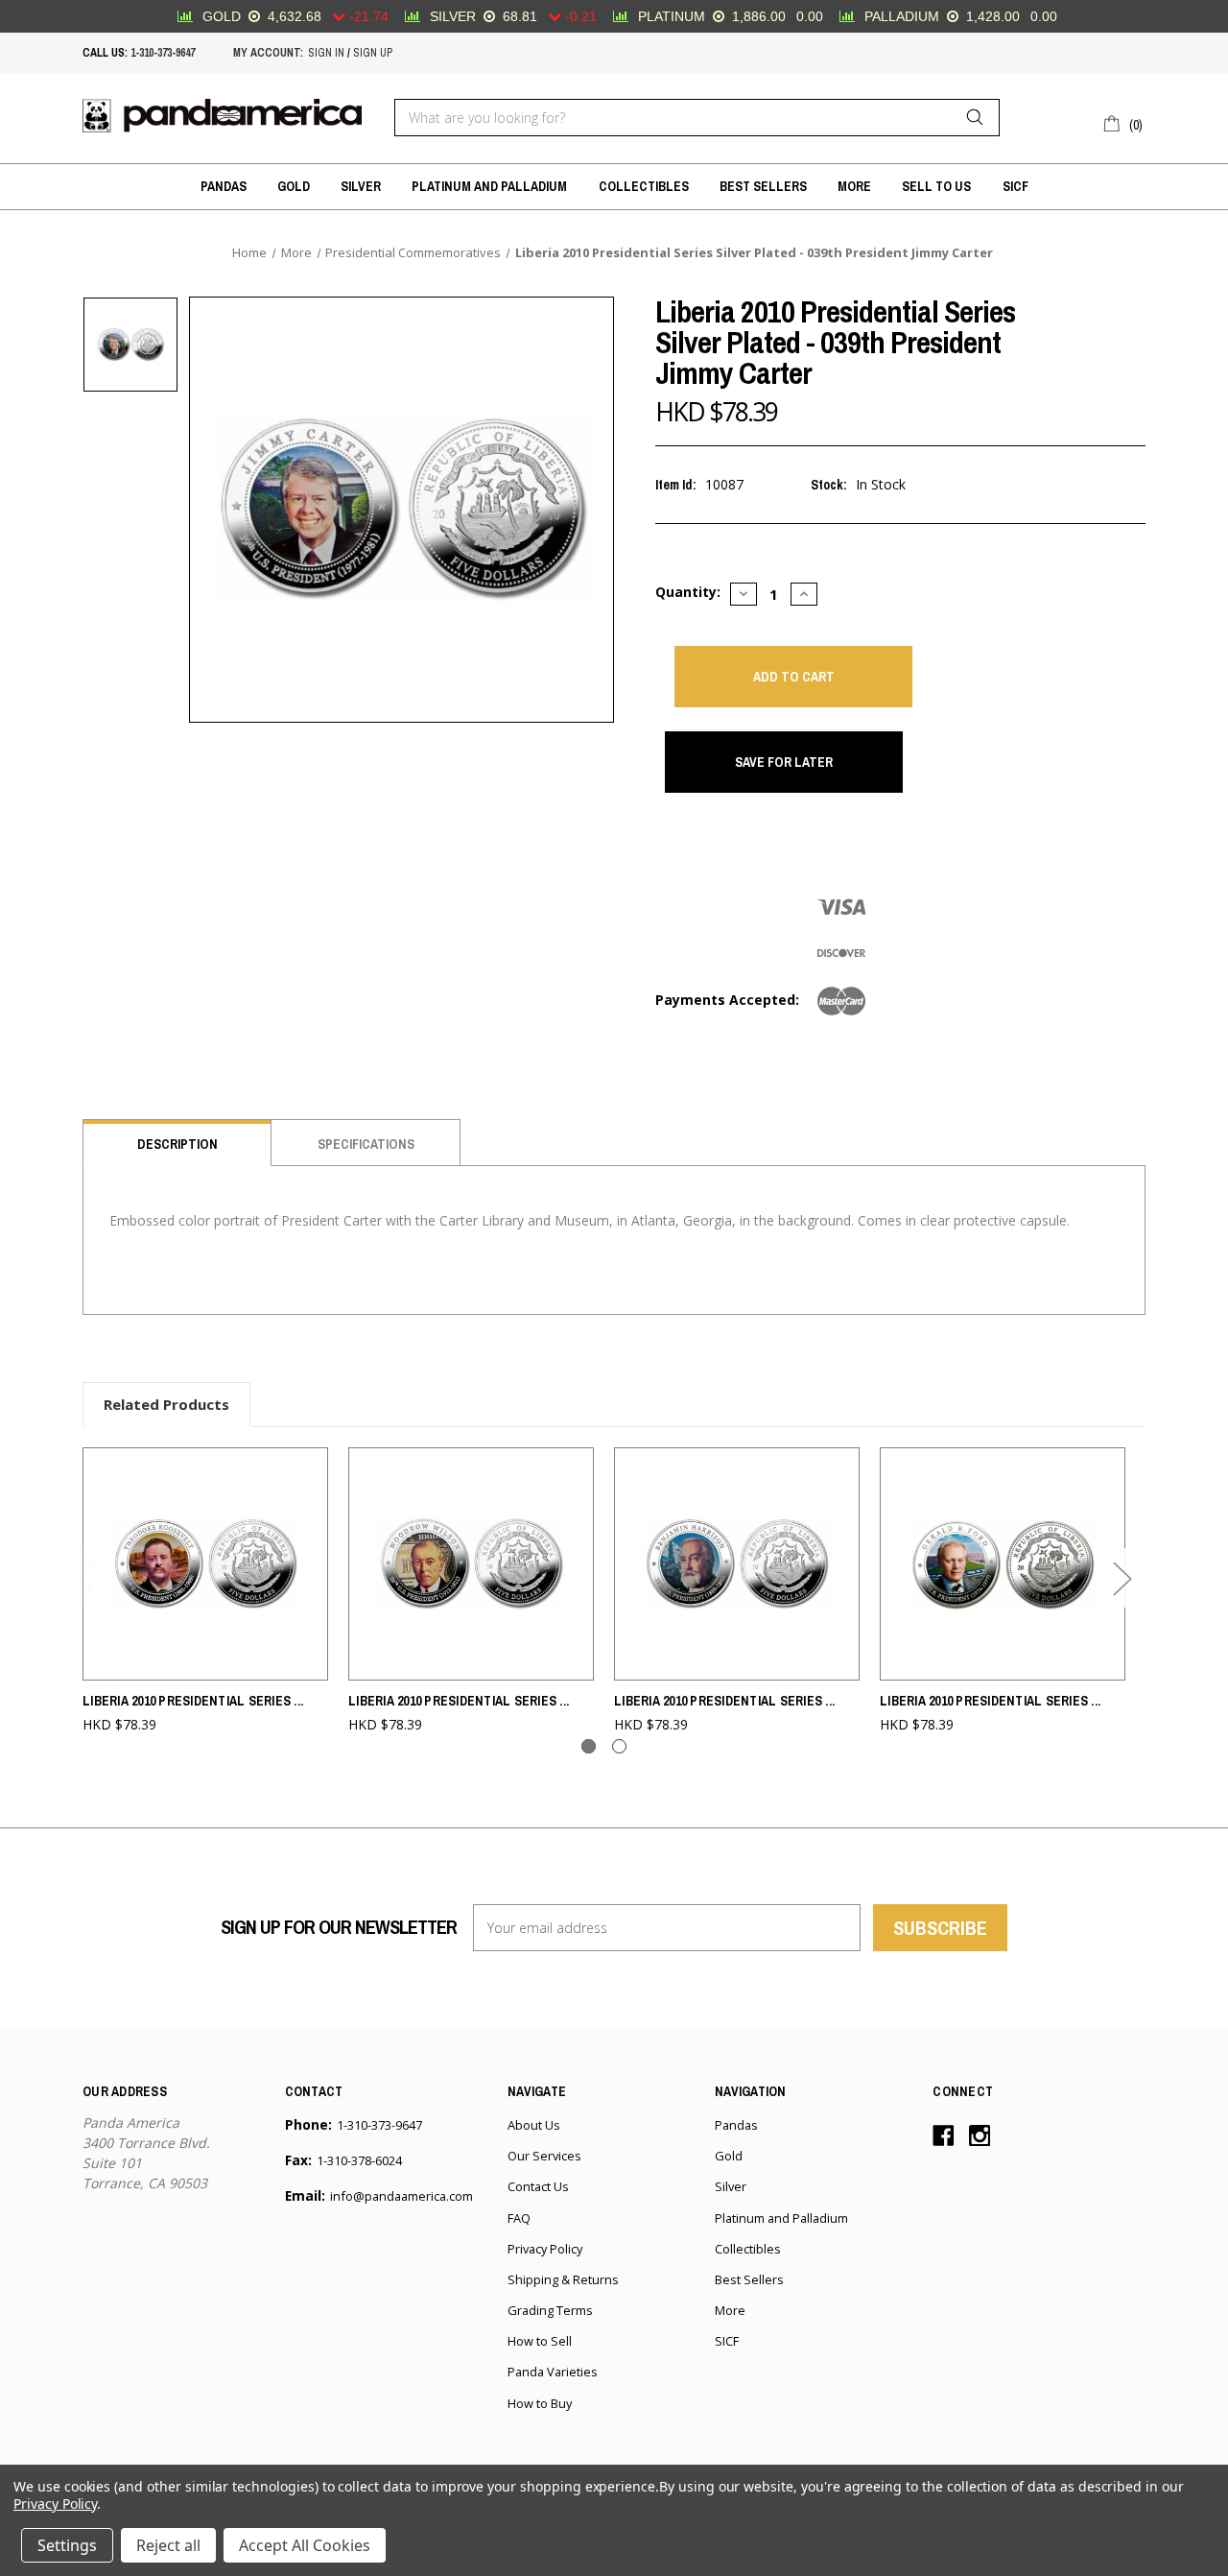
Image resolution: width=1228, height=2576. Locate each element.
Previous (87, 1578)
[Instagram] (980, 2136)
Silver (361, 186)
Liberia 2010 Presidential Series (193, 1701)
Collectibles (644, 186)
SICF (1015, 186)
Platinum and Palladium (489, 186)
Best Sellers (763, 186)
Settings (67, 2545)
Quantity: (688, 592)
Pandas (224, 186)
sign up (373, 53)
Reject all (168, 2545)
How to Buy (540, 2403)
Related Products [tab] (166, 1404)
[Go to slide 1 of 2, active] (589, 1746)
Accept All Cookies (305, 2545)
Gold (294, 186)
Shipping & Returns (563, 2279)
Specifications (366, 1144)
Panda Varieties (553, 2372)
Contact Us (538, 2186)
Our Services (544, 2156)
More (854, 186)
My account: (268, 53)
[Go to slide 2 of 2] (619, 1746)
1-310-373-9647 (163, 53)
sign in (326, 53)
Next (1122, 1578)
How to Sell (540, 2341)
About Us (534, 2125)
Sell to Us (936, 186)
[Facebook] (944, 2136)
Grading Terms (550, 2310)
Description (177, 1144)
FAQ (519, 2218)
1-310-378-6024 (359, 2160)
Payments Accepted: (727, 1000)
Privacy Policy (545, 2249)
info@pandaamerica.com (401, 2196)
